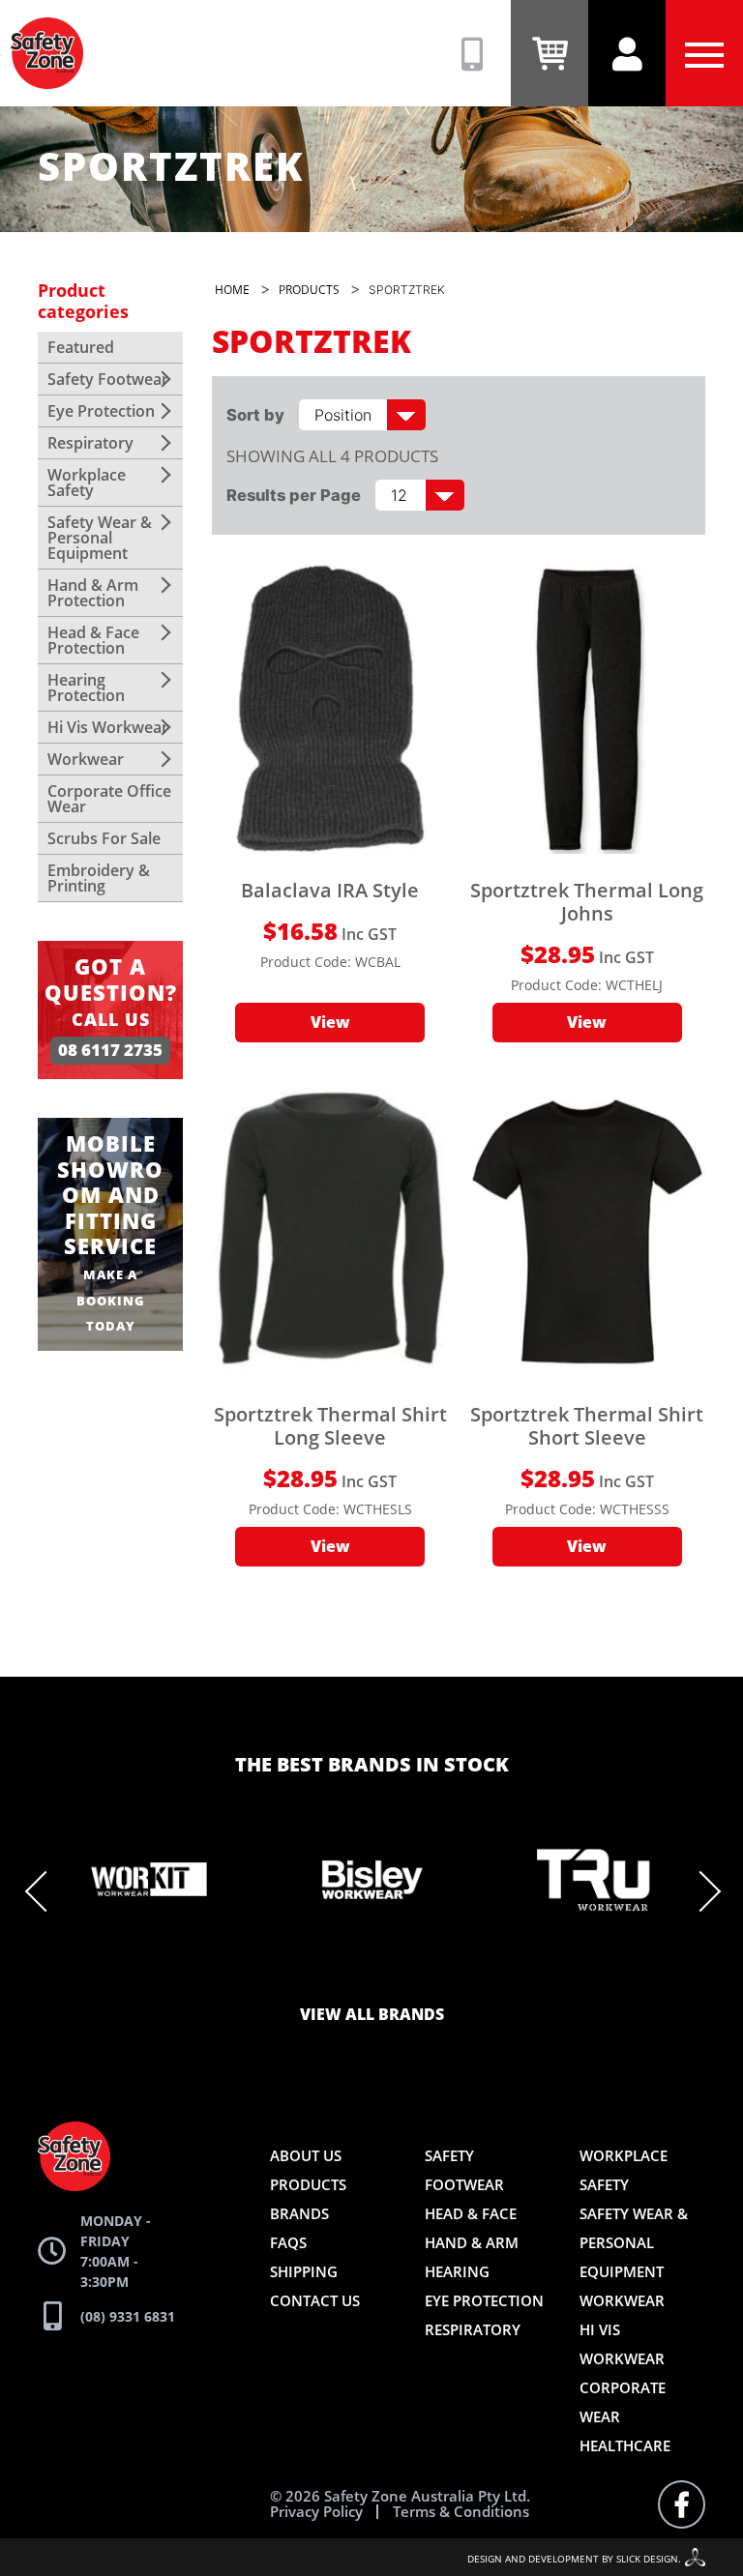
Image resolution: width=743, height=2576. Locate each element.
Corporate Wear (623, 2402)
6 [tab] (371, 1973)
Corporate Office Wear (109, 799)
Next (700, 1891)
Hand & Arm (472, 2242)
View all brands (372, 2015)
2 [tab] (255, 1973)
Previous (45, 1891)
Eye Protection (101, 411)
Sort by (255, 415)
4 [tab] (313, 1973)
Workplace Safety (87, 483)
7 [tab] (401, 1973)
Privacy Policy (316, 2512)
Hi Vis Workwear (108, 727)
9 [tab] (459, 1973)
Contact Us (315, 2300)
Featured (81, 347)
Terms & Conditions (461, 2512)
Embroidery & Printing (99, 878)
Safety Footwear (108, 379)
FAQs (288, 2242)
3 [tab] (284, 1973)
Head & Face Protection (93, 640)
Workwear (86, 759)
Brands (299, 2213)
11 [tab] (517, 1973)
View (330, 1023)
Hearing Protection (86, 688)
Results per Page (294, 495)
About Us (306, 2155)
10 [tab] (488, 1973)
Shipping (304, 2271)
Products (308, 2184)
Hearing (457, 2271)
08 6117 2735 (110, 1051)
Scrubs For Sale (104, 838)
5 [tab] (342, 1973)
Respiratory (90, 443)
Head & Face (471, 2213)
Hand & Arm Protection (93, 593)
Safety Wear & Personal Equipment (100, 538)
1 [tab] (226, 1973)
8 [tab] (430, 1973)
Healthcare (625, 2445)
